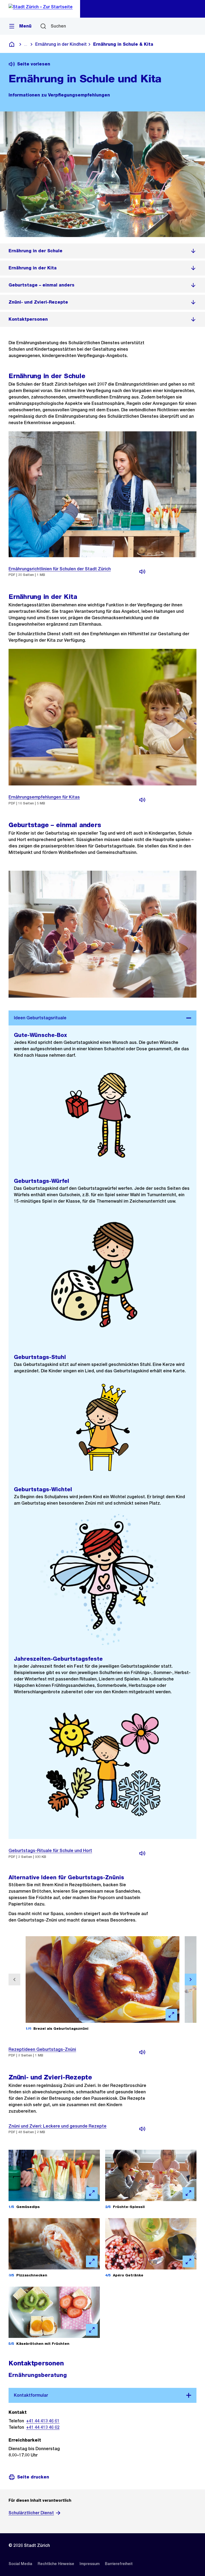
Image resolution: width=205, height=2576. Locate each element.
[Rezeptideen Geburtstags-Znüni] (142, 2052)
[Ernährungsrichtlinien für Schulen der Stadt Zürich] (142, 572)
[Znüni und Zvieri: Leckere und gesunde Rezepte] (142, 2129)
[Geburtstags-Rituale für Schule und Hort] (142, 1853)
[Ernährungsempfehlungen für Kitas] (142, 800)
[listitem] (102, 251)
